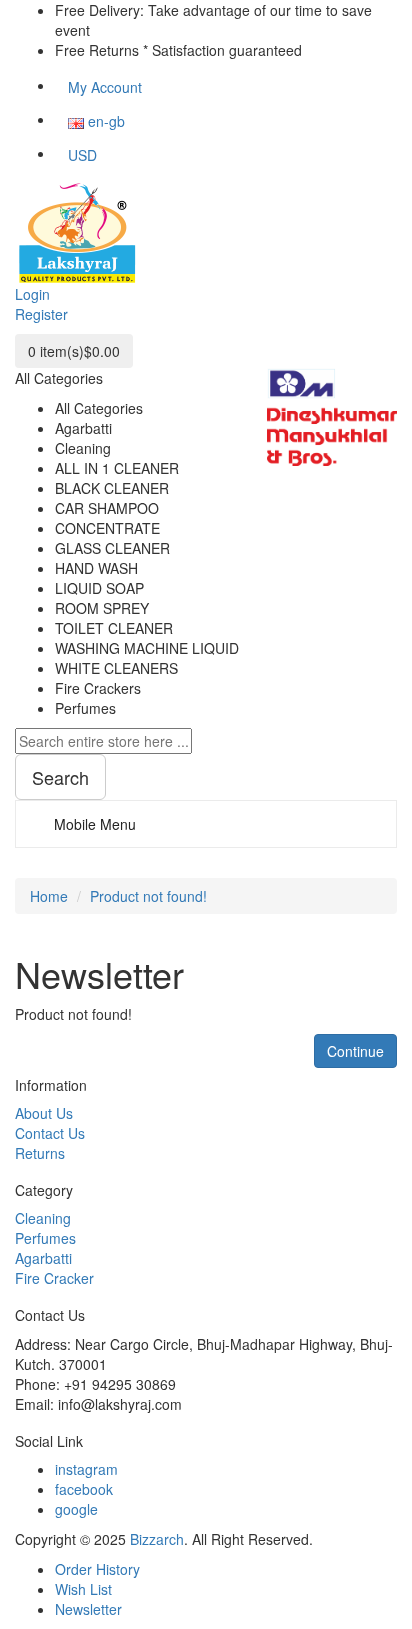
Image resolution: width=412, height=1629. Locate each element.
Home (49, 896)
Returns (40, 1153)
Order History (97, 1569)
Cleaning (43, 1218)
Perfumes (45, 1238)
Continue (355, 1051)
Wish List (83, 1589)
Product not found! (148, 896)
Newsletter (88, 1609)
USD (82, 155)
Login (32, 294)
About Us (44, 1113)
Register (41, 314)
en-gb (104, 121)
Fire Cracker (54, 1278)
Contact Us (50, 1133)
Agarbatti (43, 1258)
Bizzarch (157, 1539)
